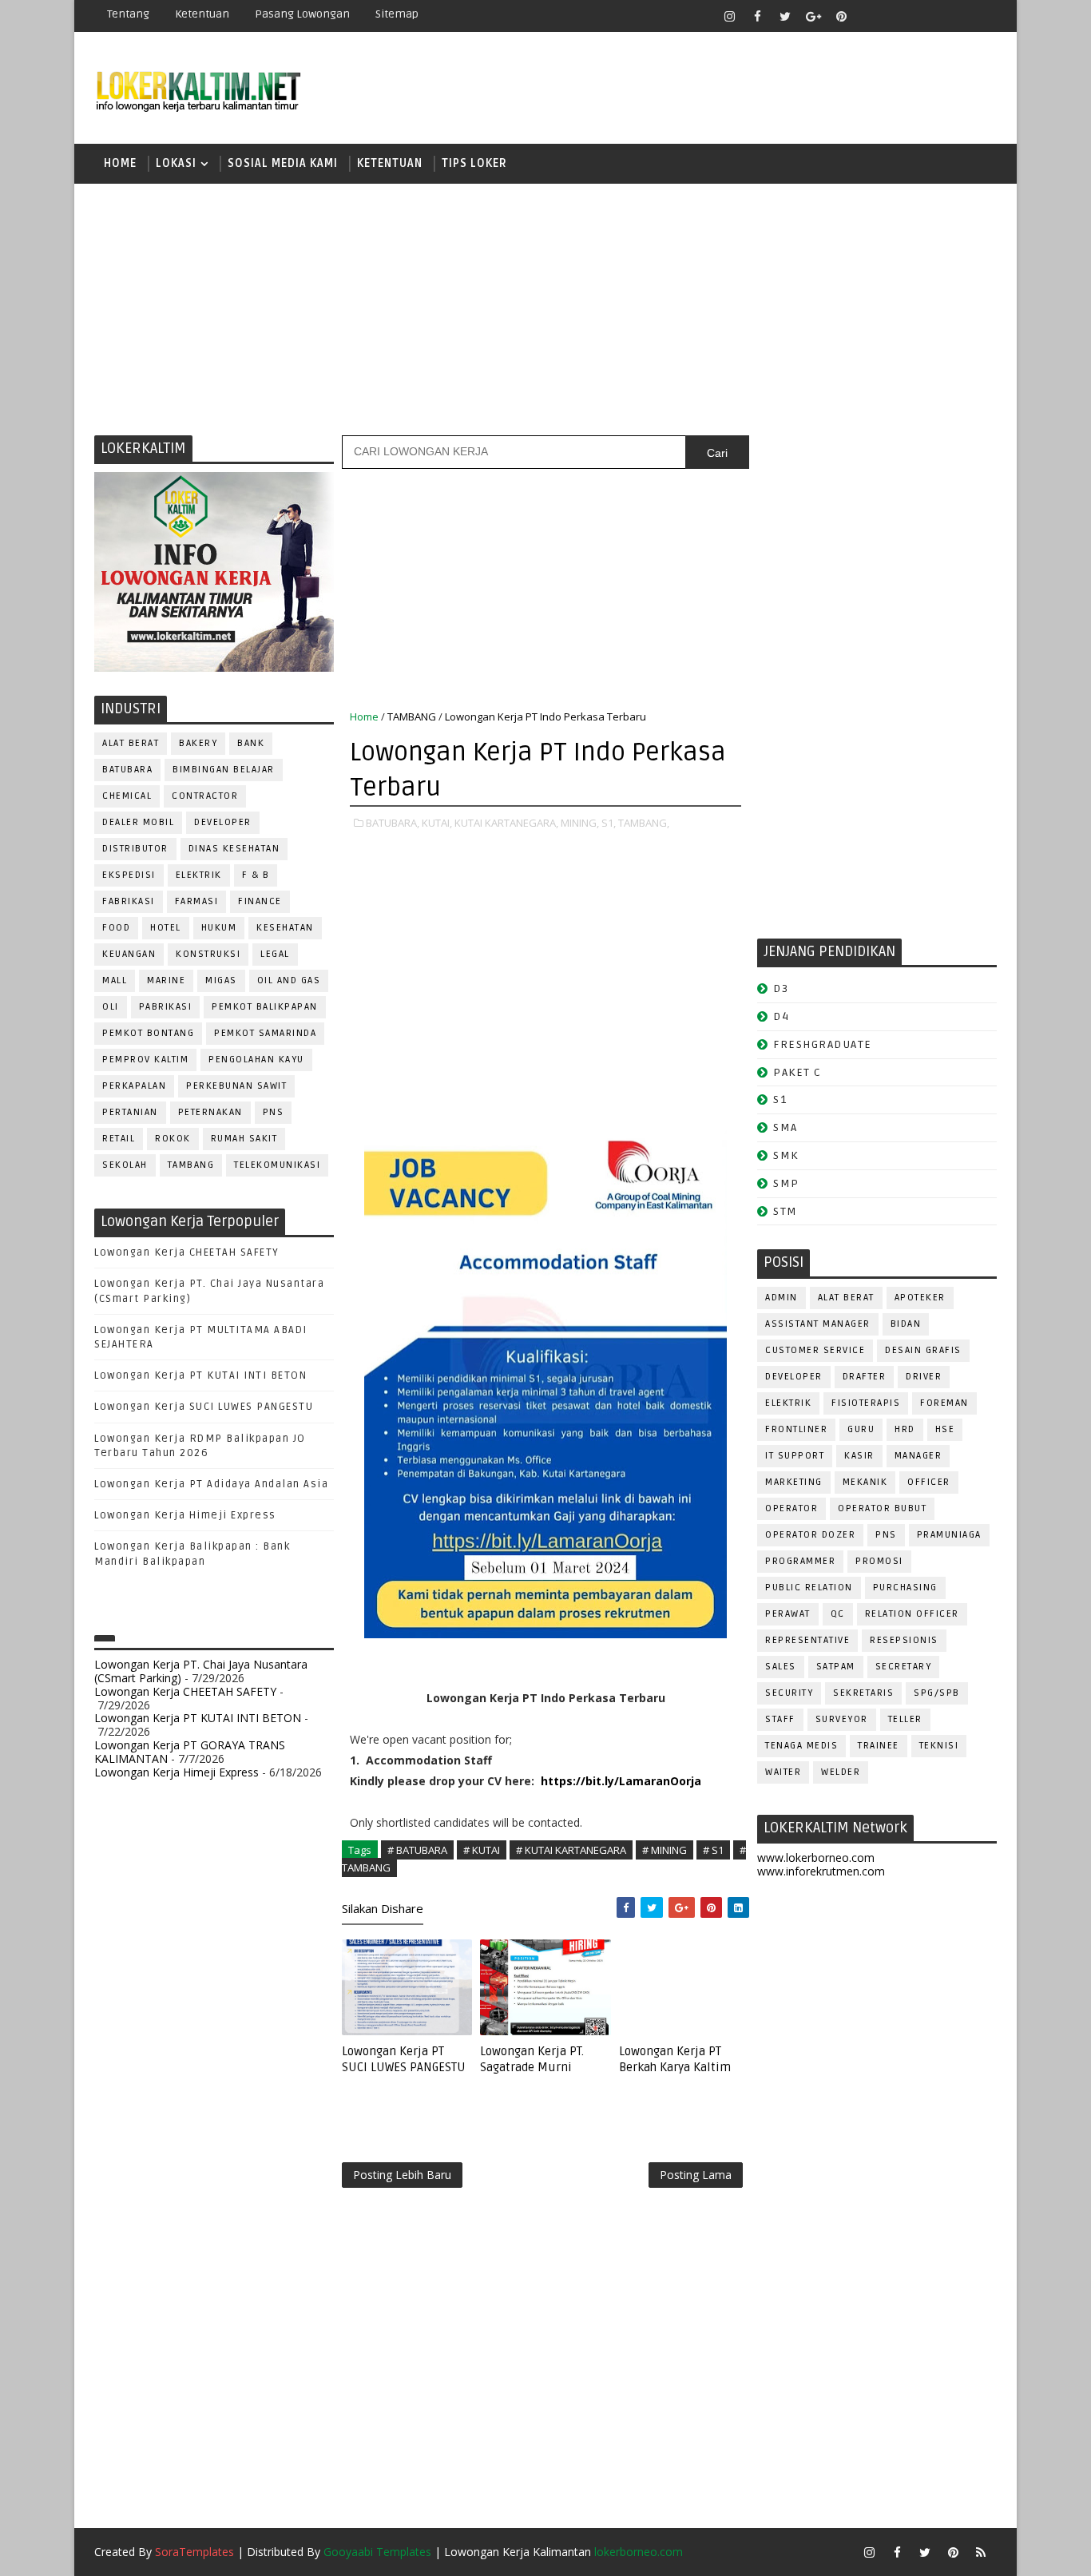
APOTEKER (920, 1298)
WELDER (841, 1772)
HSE (945, 1429)
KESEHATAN (285, 928)
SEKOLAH (125, 1165)
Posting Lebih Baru (402, 2175)
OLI (111, 1007)
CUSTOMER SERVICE (815, 1350)
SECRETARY (904, 1667)
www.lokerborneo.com (816, 1858)
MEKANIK (865, 1482)
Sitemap (397, 14)
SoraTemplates (194, 2552)
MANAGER (918, 1456)
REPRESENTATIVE (807, 1640)
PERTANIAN (130, 1112)
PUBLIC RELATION (809, 1588)
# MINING (665, 1850)
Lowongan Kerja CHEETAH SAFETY (187, 1252)
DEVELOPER (223, 822)
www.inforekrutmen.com (821, 1871)
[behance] (953, 16)
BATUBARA (127, 770)
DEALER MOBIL (138, 822)
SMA (786, 1127)
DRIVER (924, 1377)
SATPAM (836, 1667)
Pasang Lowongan (302, 14)
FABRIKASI (129, 901)
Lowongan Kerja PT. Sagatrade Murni (532, 2059)
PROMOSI (879, 1561)
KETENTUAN (390, 163)
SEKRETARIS (863, 1693)
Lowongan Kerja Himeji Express (185, 1515)
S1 (780, 1099)
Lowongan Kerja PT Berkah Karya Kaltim (675, 2059)
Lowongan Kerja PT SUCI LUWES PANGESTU (404, 2059)
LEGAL (275, 954)
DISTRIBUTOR (135, 849)
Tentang (128, 14)
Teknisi (939, 1746)
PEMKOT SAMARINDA (265, 1033)
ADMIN (782, 1298)
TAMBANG (191, 1165)
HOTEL (166, 928)
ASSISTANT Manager (818, 1324)
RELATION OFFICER (912, 1614)
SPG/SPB (937, 1693)
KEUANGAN (129, 954)
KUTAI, (437, 823)
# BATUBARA (417, 1850)
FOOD (116, 928)
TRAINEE (879, 1746)
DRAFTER (865, 1377)
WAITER (783, 1772)
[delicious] (981, 16)
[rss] (925, 16)
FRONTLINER (796, 1429)
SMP (786, 1183)
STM (786, 1211)
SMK (786, 1155)
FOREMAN (944, 1403)
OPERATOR (791, 1508)
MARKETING (794, 1482)
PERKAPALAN (134, 1086)
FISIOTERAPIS (866, 1403)
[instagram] (729, 16)
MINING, (580, 823)
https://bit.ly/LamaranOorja (621, 1781)
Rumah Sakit (244, 1139)
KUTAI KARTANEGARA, (506, 823)
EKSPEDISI (129, 875)
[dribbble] (897, 16)
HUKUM (219, 928)
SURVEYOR (842, 1719)
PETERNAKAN (210, 1112)
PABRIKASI (166, 1007)
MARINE (166, 980)
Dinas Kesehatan (234, 849)
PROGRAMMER (800, 1561)
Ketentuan (202, 14)
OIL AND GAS (289, 980)
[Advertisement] (545, 308)
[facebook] (757, 16)
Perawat (788, 1614)
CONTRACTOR (205, 796)
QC (838, 1614)
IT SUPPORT (795, 1456)
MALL (115, 980)
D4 (781, 1016)
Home (120, 163)
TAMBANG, (644, 823)
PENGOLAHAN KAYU (256, 1060)
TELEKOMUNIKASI (277, 1165)
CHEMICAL (127, 796)
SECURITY (789, 1693)
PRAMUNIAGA (949, 1535)
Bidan (906, 1324)
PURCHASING (905, 1588)
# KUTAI (482, 1850)
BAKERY (198, 743)
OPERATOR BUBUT (882, 1508)
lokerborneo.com (639, 2552)
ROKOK (173, 1139)
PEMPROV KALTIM (145, 1060)
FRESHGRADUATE (823, 1044)
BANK (251, 743)
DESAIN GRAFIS (923, 1350)
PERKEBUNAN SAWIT (236, 1086)
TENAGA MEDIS (801, 1746)
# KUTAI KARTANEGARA (571, 1850)
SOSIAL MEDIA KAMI (283, 163)
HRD (905, 1429)
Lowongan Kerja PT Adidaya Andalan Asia (211, 1484)
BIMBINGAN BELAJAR (224, 770)
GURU (861, 1429)
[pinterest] (841, 16)
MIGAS (221, 980)
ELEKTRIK (199, 875)
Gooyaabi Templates (377, 2552)
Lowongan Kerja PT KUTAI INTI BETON (200, 1375)
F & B (256, 875)
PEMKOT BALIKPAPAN (265, 1007)
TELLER (905, 1719)
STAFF (780, 1719)
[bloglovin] (869, 16)
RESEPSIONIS (904, 1640)
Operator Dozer (810, 1535)
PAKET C (797, 1072)
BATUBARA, (393, 823)
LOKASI (176, 163)
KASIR (859, 1456)
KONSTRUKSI (208, 954)
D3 (781, 988)
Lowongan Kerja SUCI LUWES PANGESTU (204, 1407)
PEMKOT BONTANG (148, 1033)
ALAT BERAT (131, 743)
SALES (781, 1667)
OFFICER (929, 1482)
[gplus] (813, 16)
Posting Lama (696, 2175)
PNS (274, 1112)
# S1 (713, 1850)
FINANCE (260, 901)
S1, (609, 823)
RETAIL (119, 1139)
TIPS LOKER (474, 163)
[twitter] (785, 16)
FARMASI (197, 901)
